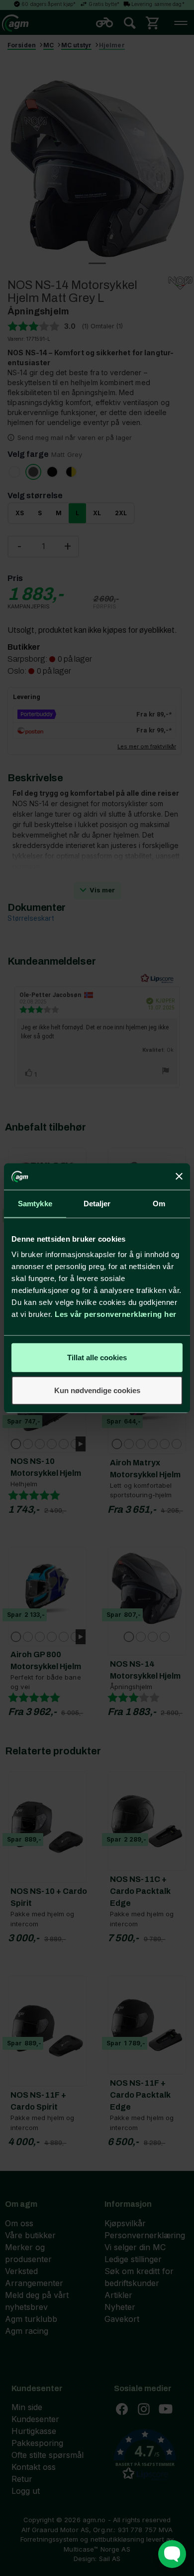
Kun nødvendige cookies (97, 1390)
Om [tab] (159, 1203)
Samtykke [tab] (35, 1203)
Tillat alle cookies (97, 1358)
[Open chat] (172, 2554)
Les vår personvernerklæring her (116, 1314)
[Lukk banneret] (179, 1176)
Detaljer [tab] (97, 1203)
